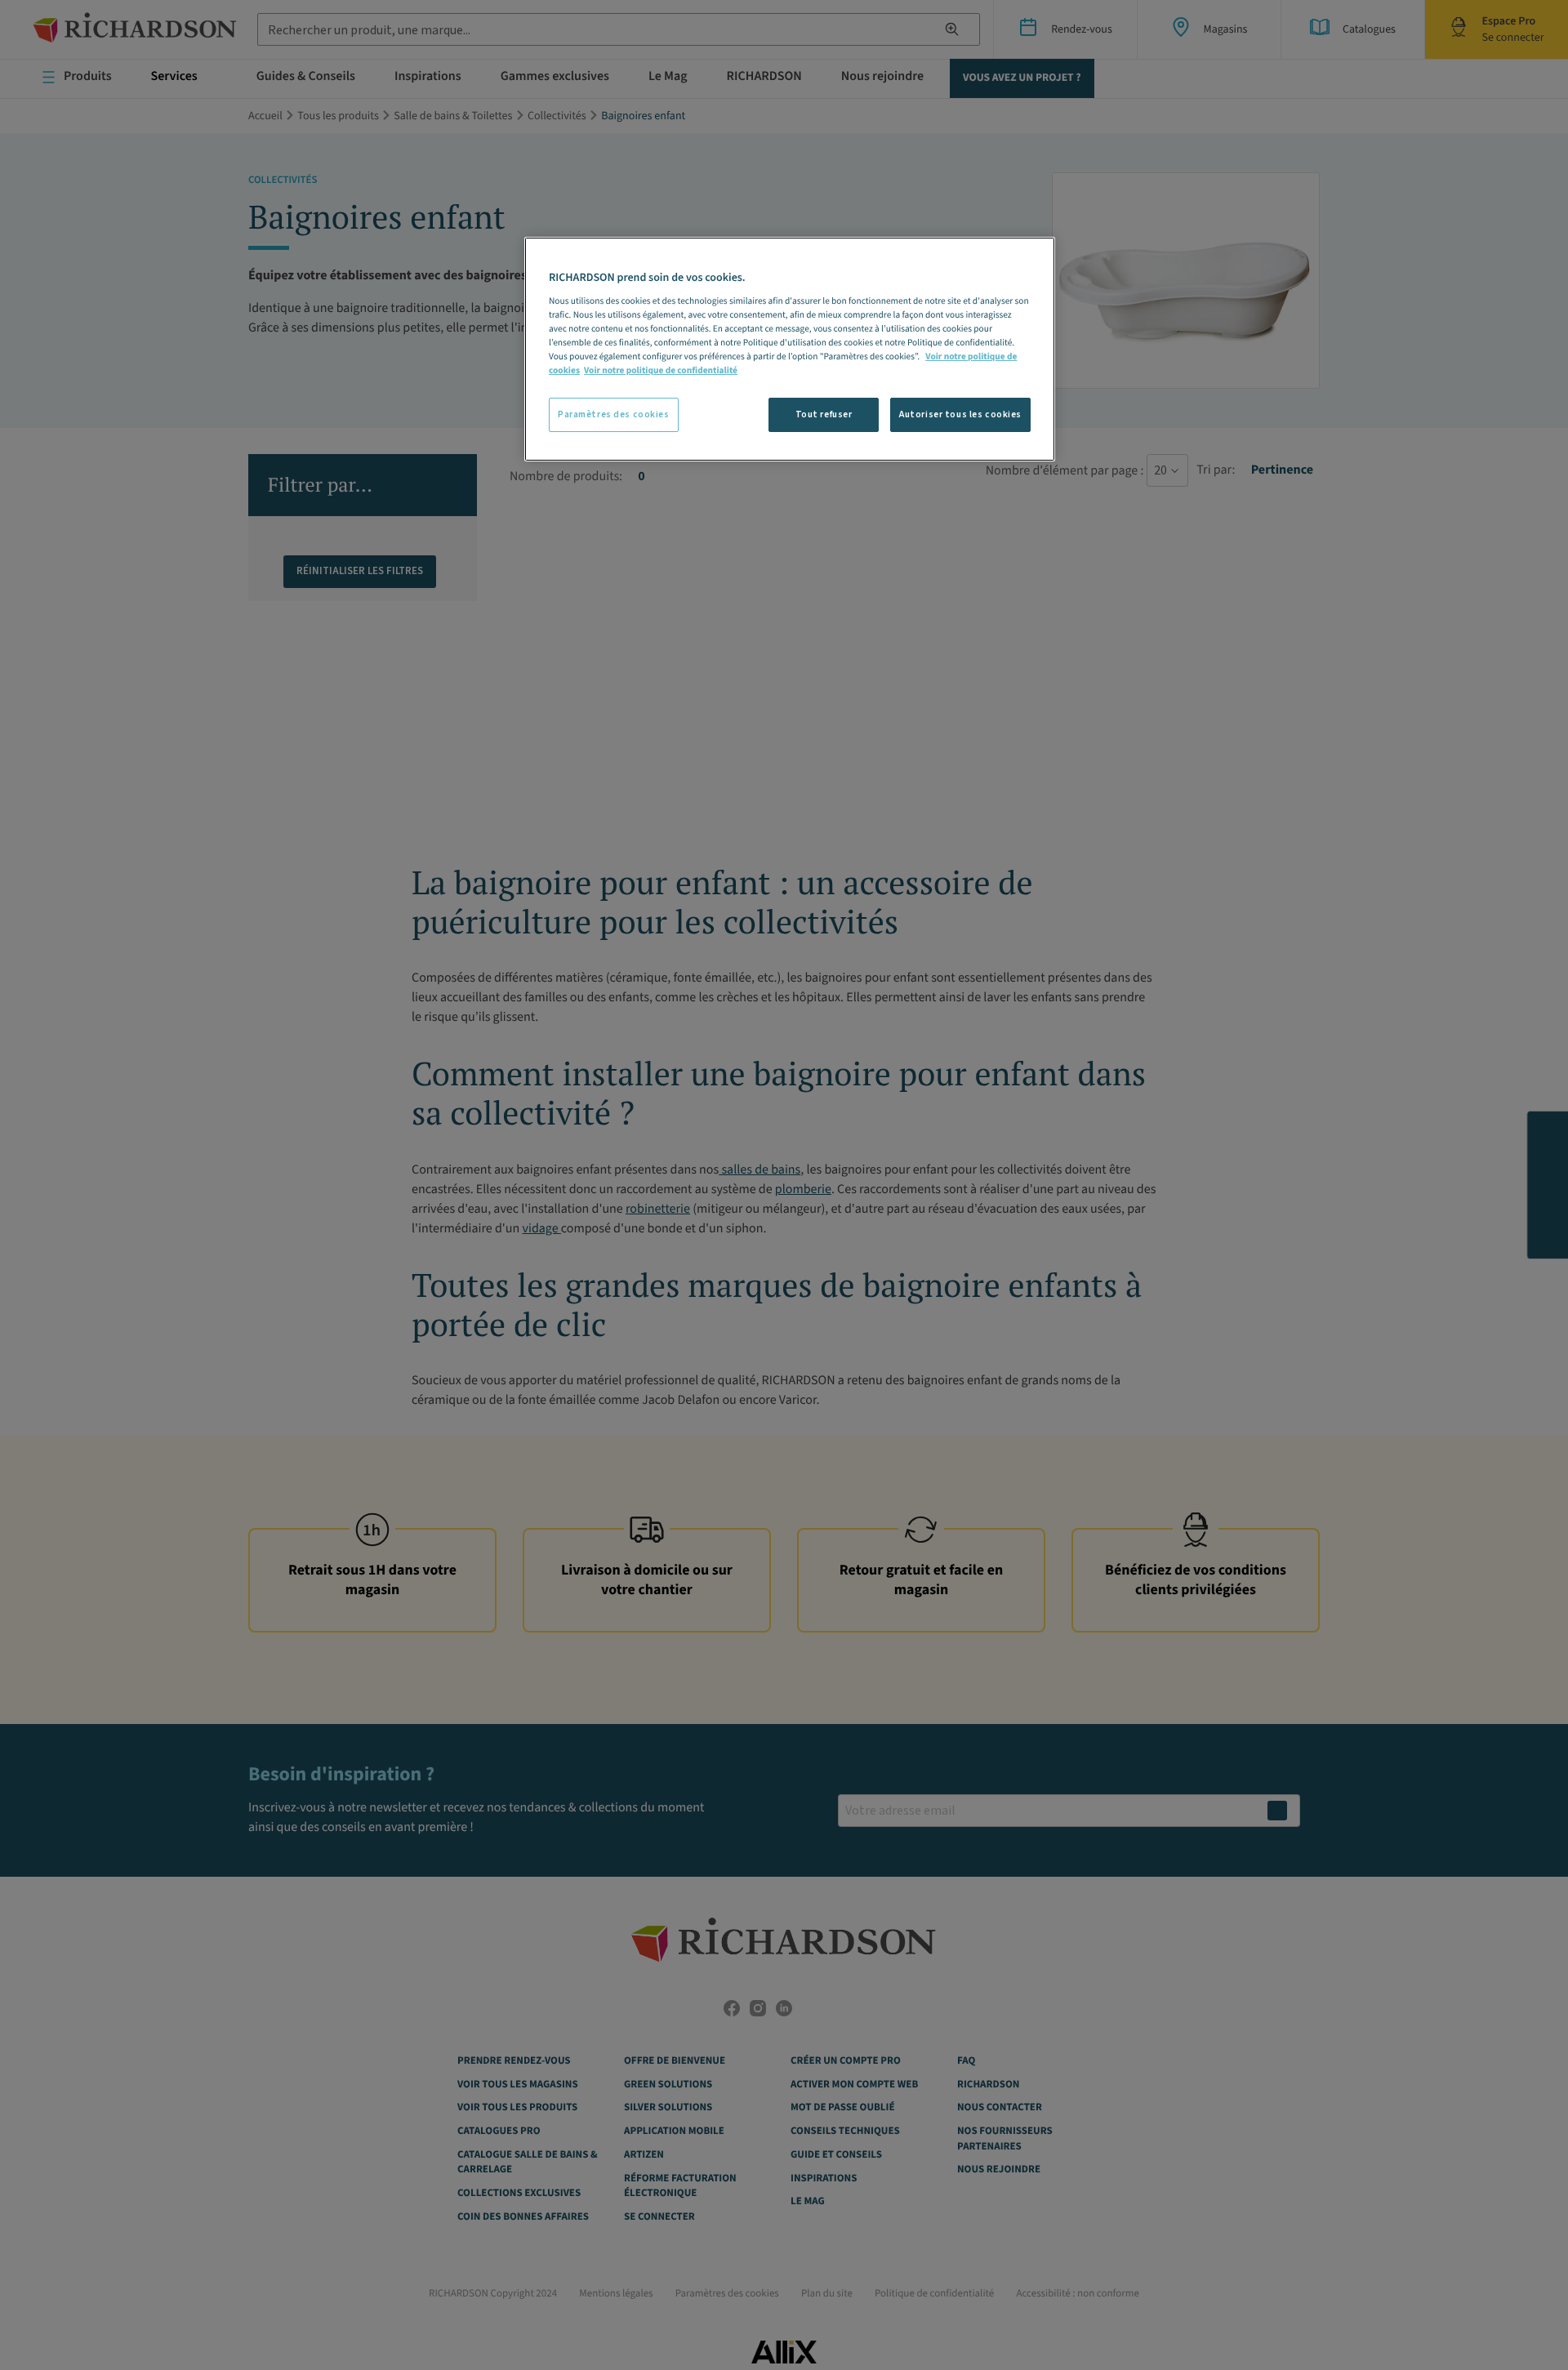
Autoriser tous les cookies (960, 414)
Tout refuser (824, 414)
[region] (790, 349)
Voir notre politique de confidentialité (661, 370)
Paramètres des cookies (614, 414)
